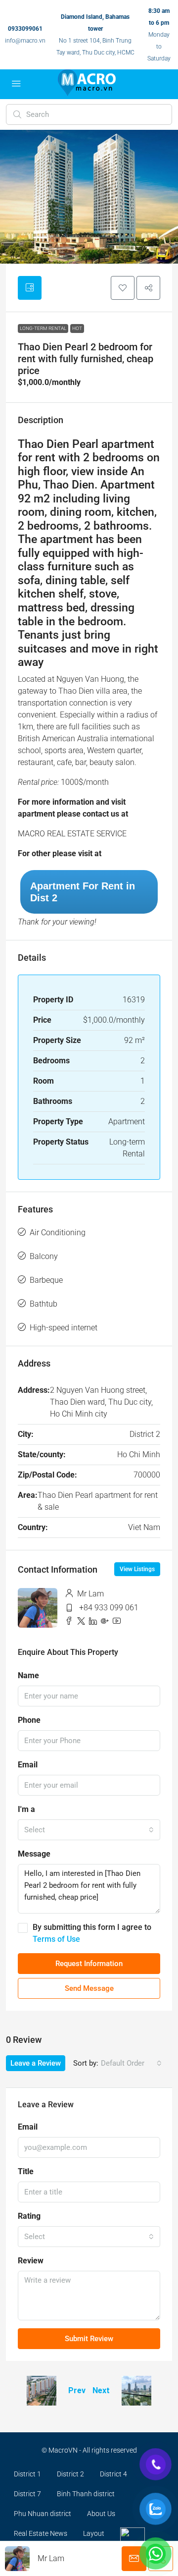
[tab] (30, 288)
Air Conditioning (58, 1233)
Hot (77, 328)
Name (28, 1675)
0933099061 (25, 29)
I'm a (26, 1809)
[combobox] (89, 1830)
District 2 (70, 2474)
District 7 (27, 2494)
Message (34, 1854)
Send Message (89, 1988)
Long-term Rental (43, 328)
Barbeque (46, 1280)
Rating (29, 2216)
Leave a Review (36, 2063)
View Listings (137, 1569)
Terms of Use (56, 1939)
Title (26, 2171)
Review (31, 2261)
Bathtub (44, 1304)
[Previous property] (42, 2391)
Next (101, 2390)
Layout (94, 2533)
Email (28, 1765)
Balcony (44, 1256)
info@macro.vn (25, 41)
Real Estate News (41, 2533)
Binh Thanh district (86, 2494)
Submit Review (89, 2339)
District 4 (113, 2474)
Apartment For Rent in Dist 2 (83, 892)
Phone (29, 1720)
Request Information (89, 1964)
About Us (101, 2514)
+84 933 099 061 (109, 1608)
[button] (123, 288)
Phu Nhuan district (43, 2514)
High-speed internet (64, 1328)
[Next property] (136, 2391)
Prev (77, 2390)
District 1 (27, 2474)
